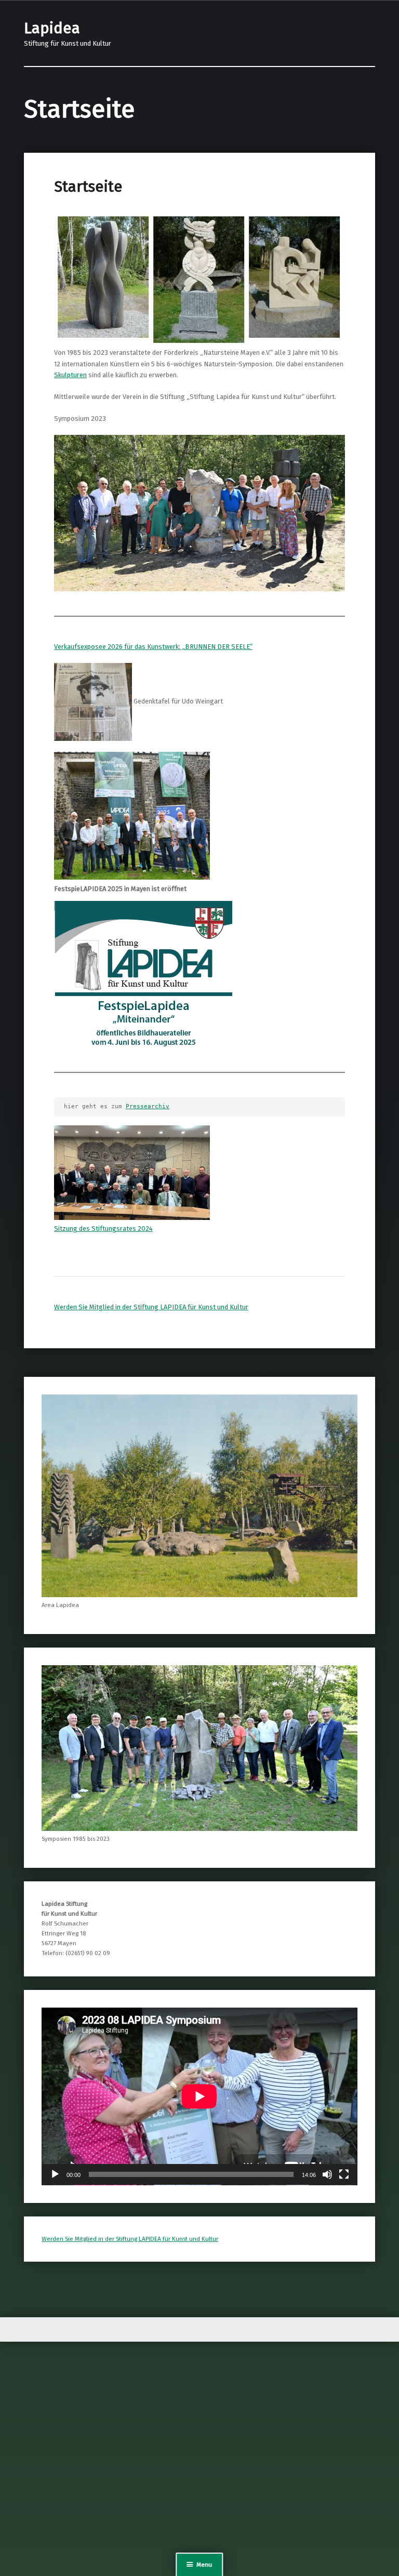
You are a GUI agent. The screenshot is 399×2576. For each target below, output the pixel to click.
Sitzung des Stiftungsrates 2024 (103, 1229)
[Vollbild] (344, 2174)
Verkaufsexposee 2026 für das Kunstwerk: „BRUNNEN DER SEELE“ (153, 647)
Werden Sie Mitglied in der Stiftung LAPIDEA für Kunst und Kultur (151, 1307)
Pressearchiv (148, 1106)
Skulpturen (70, 375)
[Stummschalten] (327, 2174)
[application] (199, 2096)
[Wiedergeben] (55, 2174)
